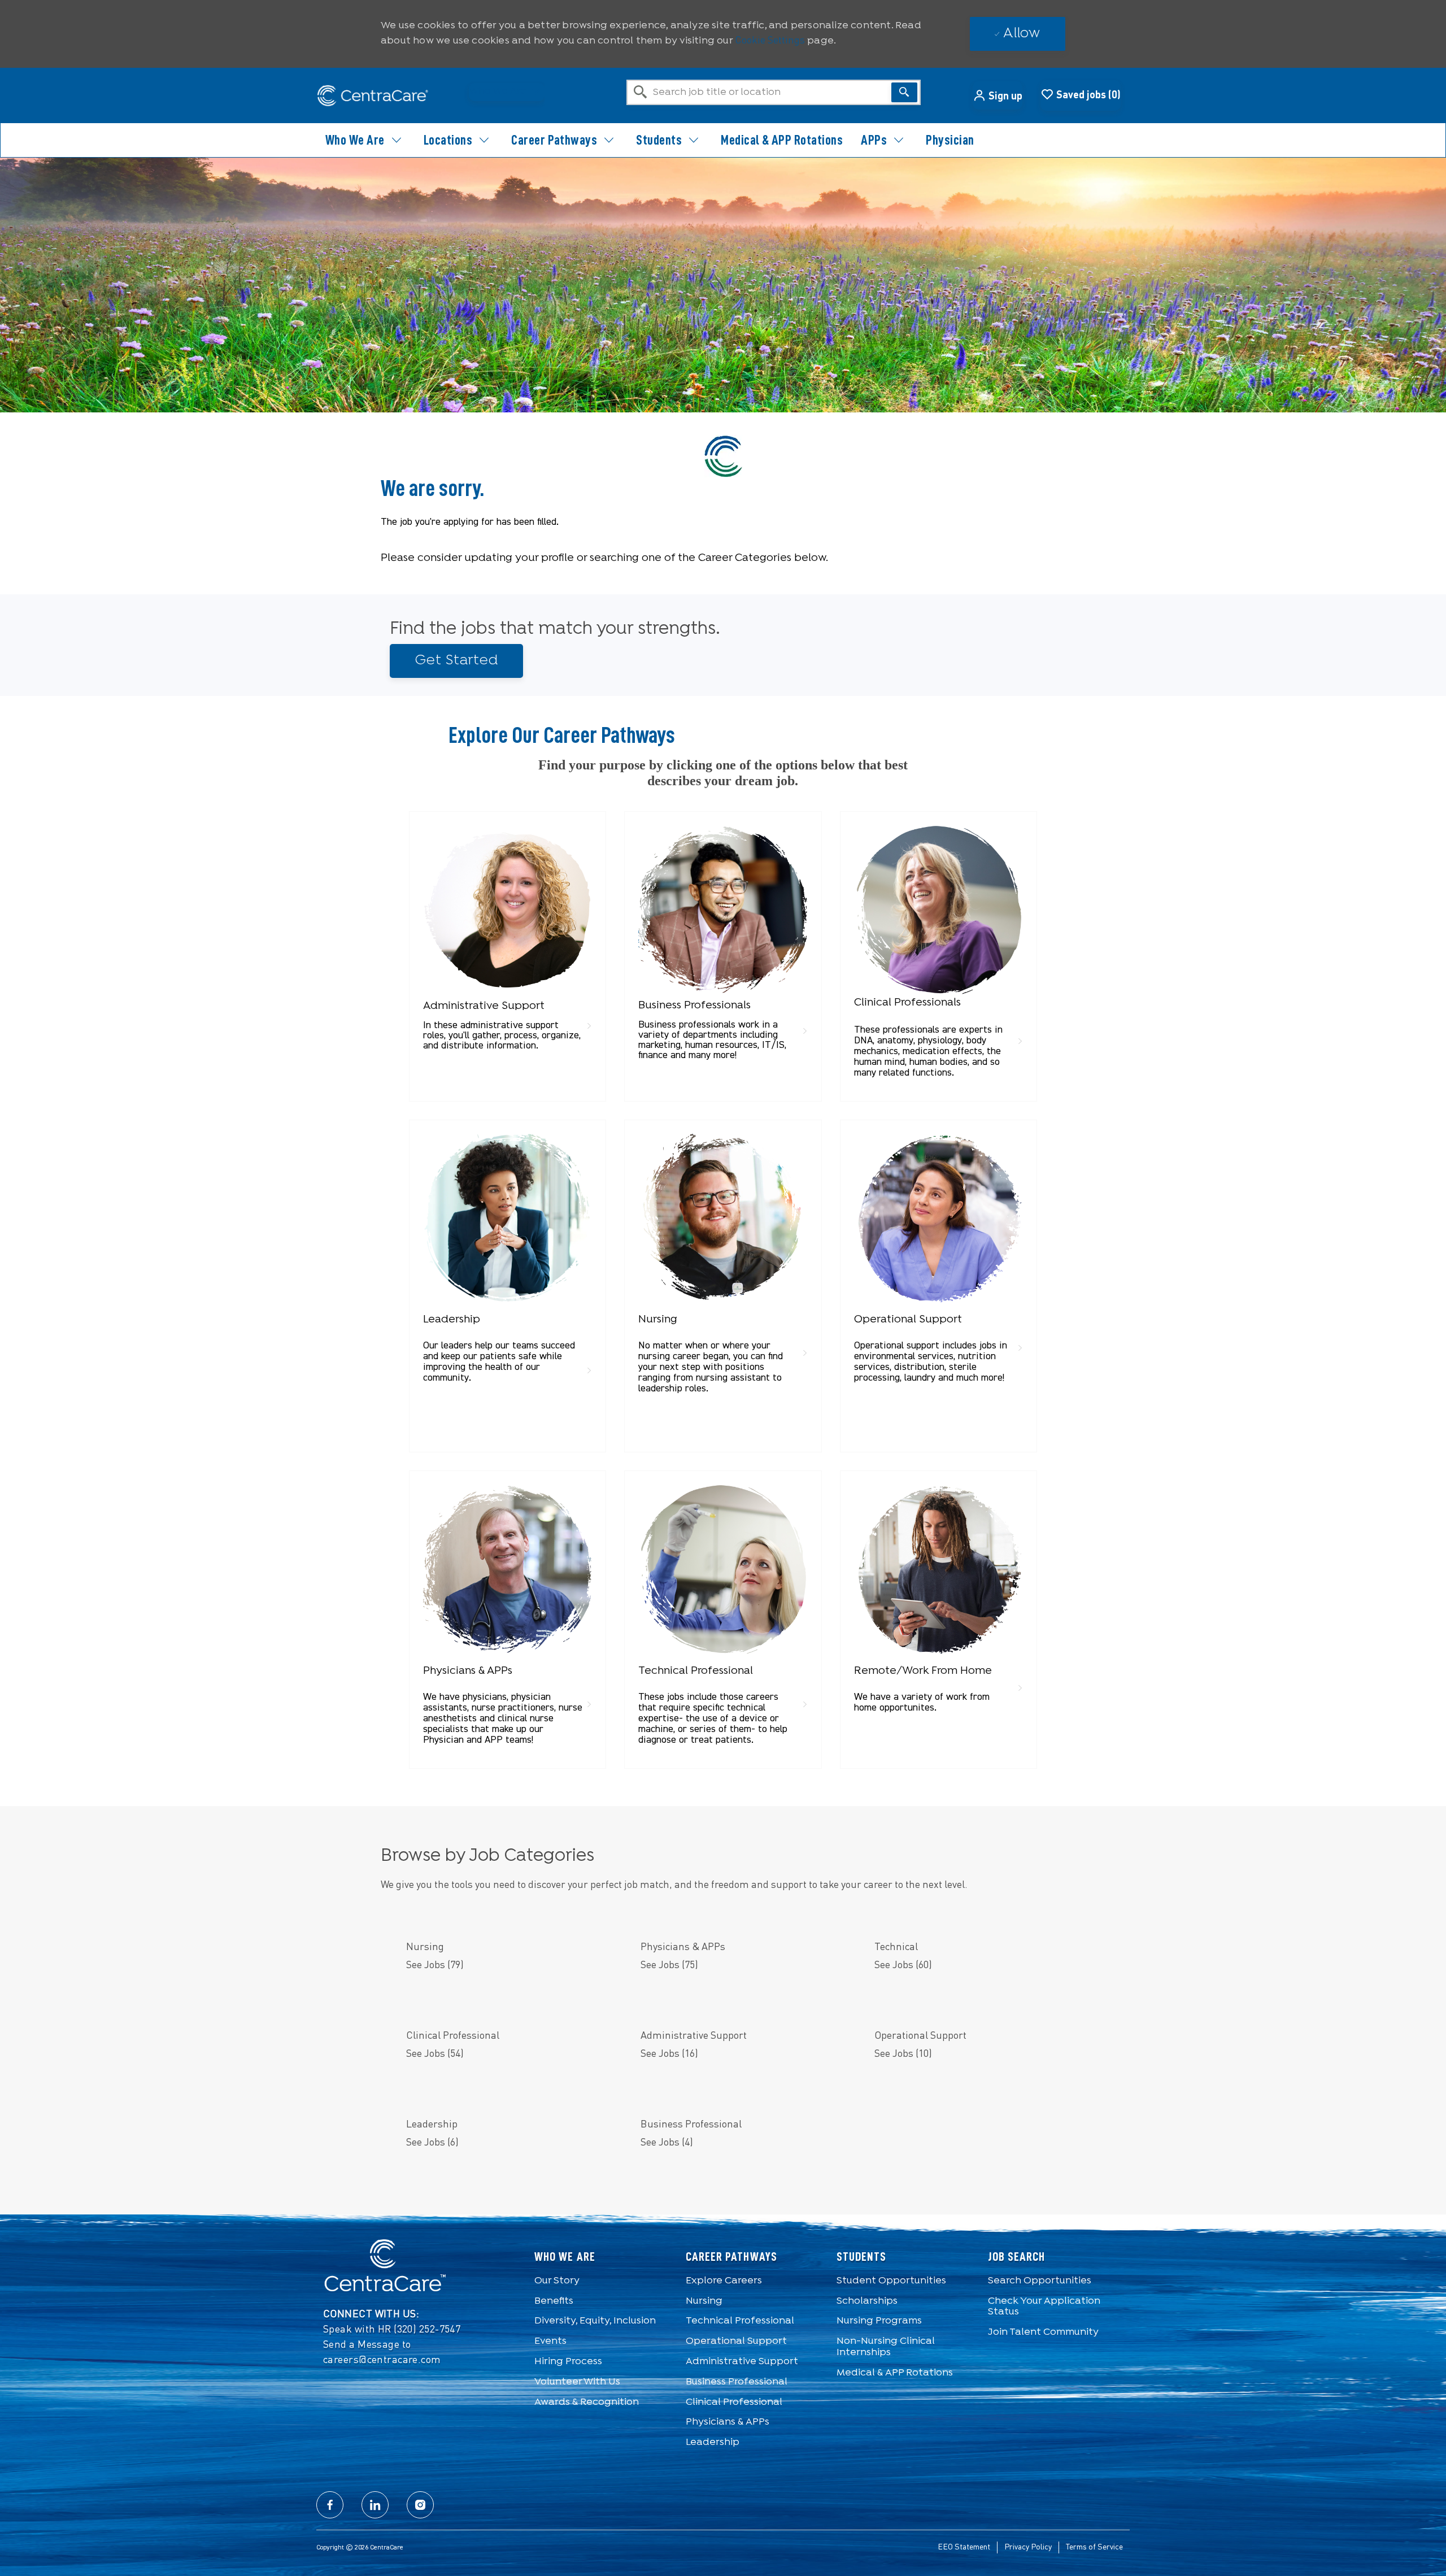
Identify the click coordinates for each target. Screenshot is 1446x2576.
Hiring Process (568, 2362)
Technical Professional (740, 2321)
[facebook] (330, 2505)
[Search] (904, 92)
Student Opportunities (891, 2281)
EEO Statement (964, 2547)
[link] (508, 941)
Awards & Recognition (587, 2402)
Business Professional (737, 2382)
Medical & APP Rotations (782, 140)
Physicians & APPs (728, 2422)
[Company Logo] (373, 96)
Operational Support (736, 2341)
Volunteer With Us (577, 2382)
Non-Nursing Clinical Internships (886, 2347)
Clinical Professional (734, 2402)
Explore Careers (724, 2281)
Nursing (704, 2301)
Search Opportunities (1040, 2281)
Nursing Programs (879, 2321)
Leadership (713, 2442)
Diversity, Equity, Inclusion (595, 2321)
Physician (950, 140)
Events (550, 2341)
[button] (998, 95)
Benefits (554, 2301)
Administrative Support (742, 2362)
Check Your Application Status (1044, 2307)
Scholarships (867, 2301)
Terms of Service (1094, 2547)
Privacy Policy (1028, 2547)
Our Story (557, 2281)
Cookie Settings (770, 41)
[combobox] (774, 92)
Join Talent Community (1043, 2332)
